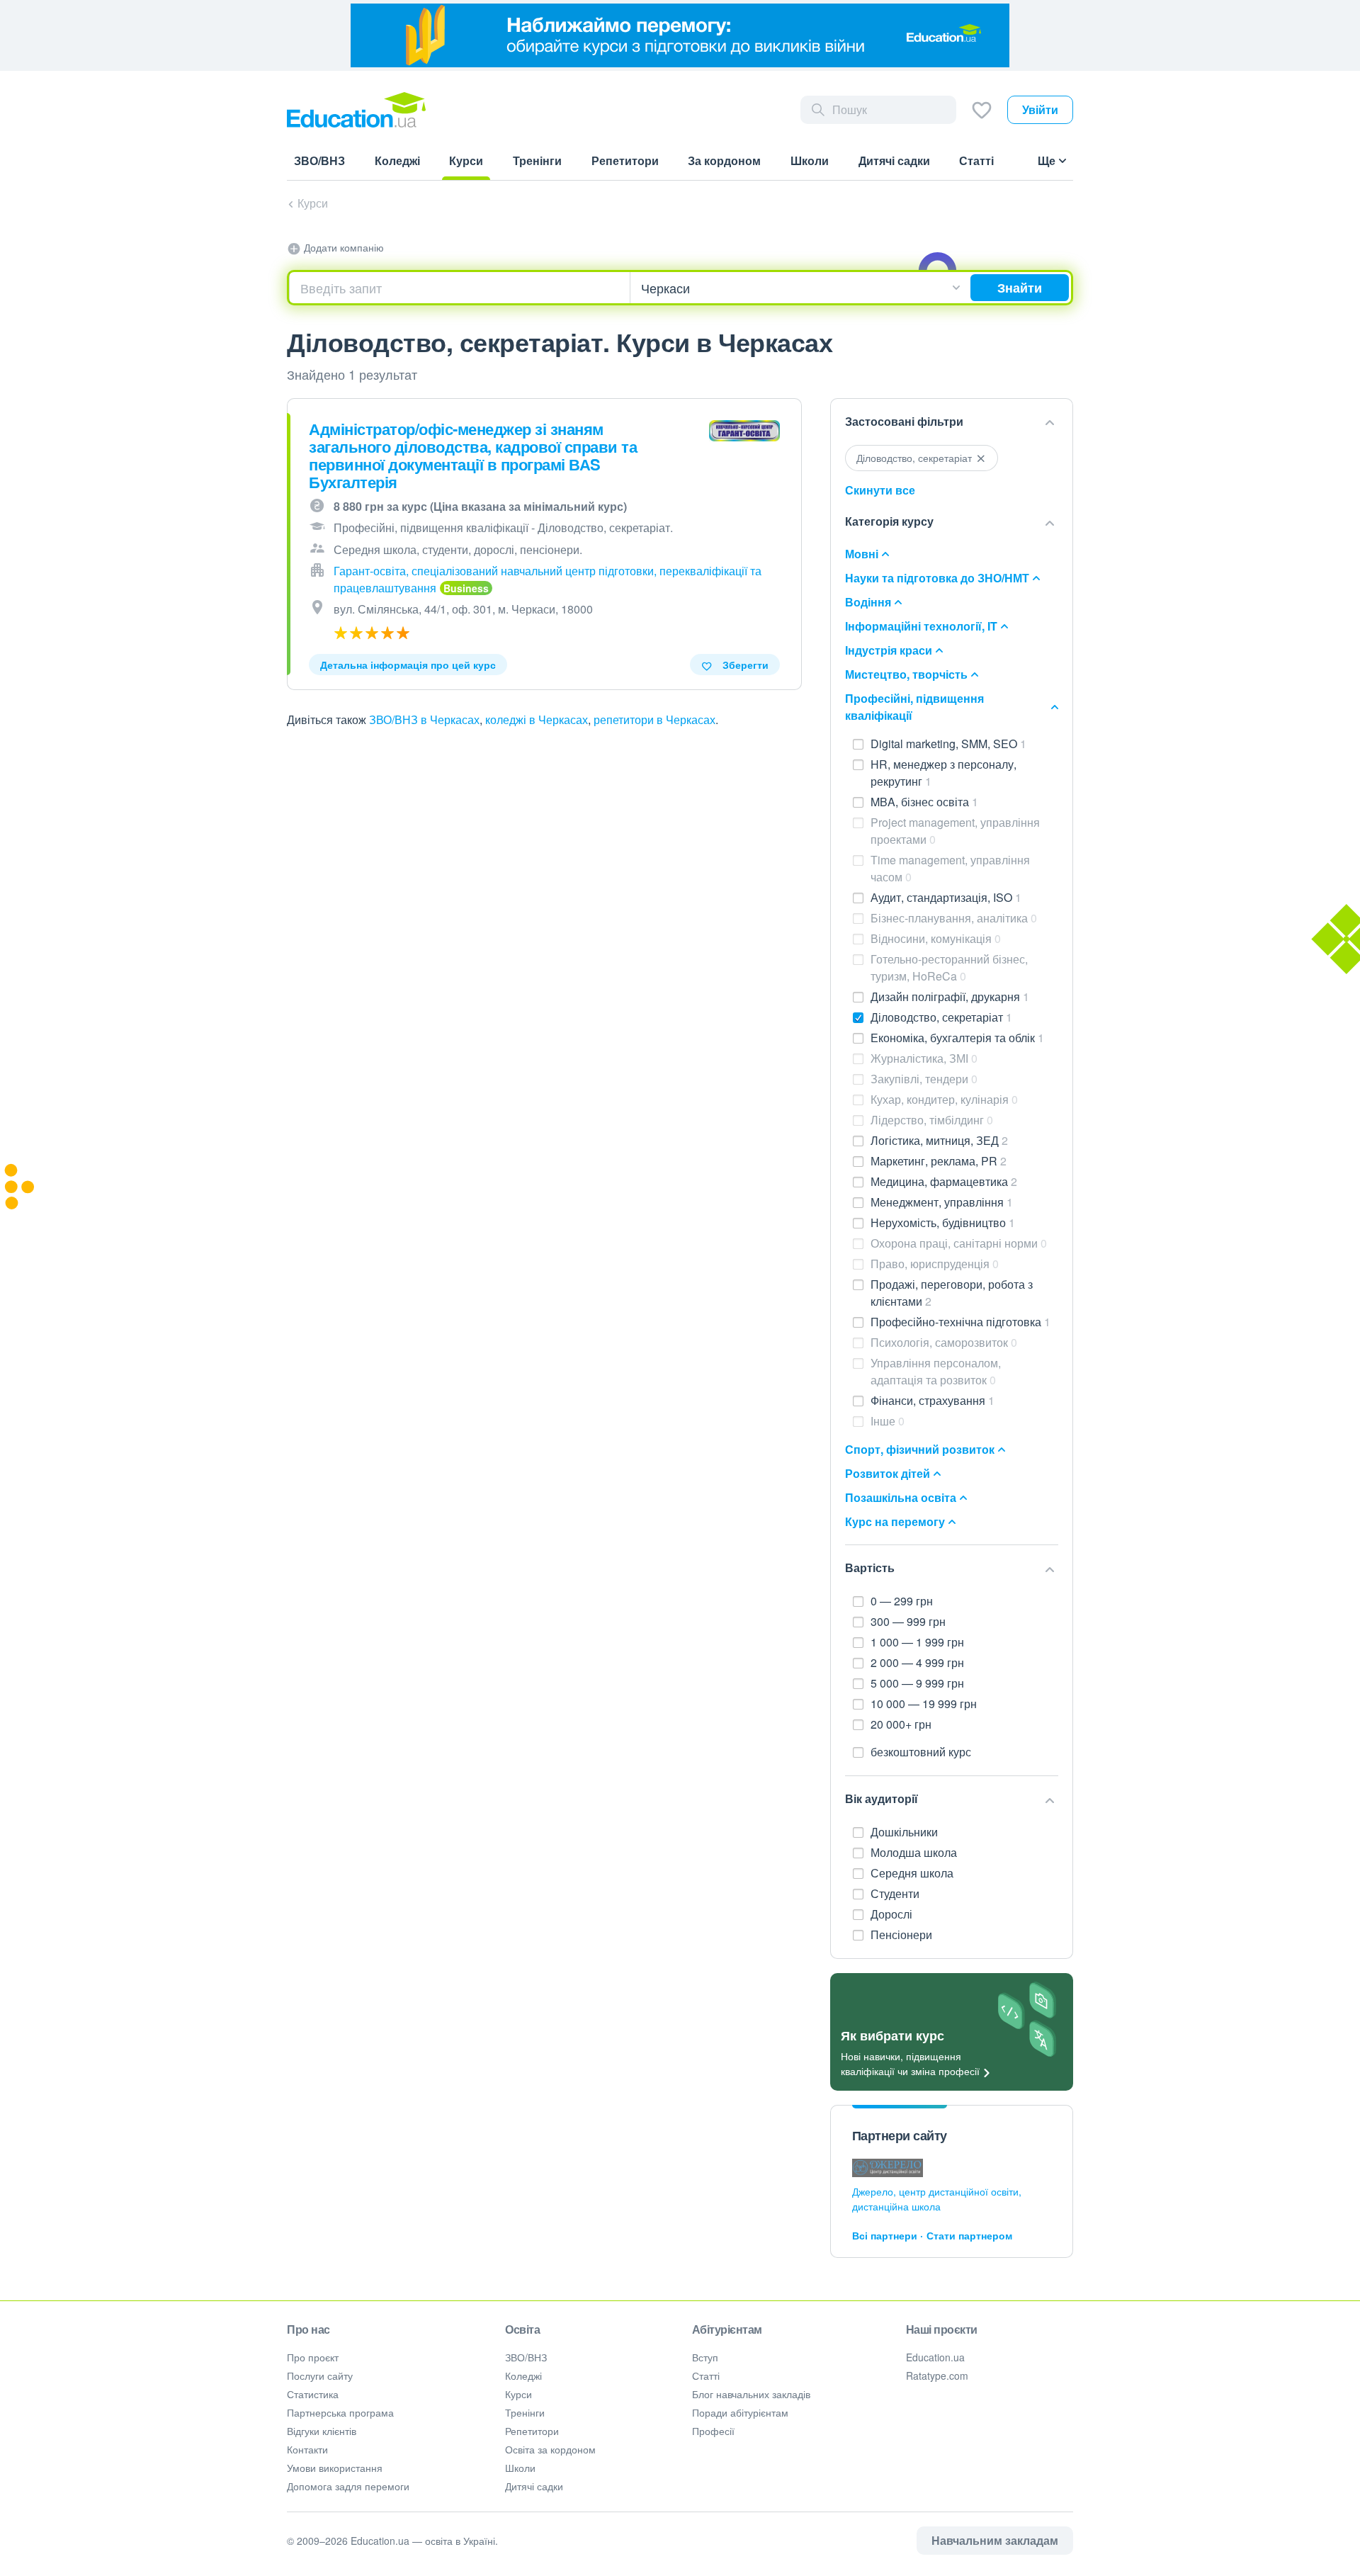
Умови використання (335, 2468)
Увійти (1040, 109)
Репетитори (532, 2431)
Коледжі (523, 2376)
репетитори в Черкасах (654, 719)
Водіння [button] (868, 602)
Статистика (313, 2394)
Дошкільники (906, 1832)
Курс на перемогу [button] (895, 1521)
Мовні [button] (862, 554)
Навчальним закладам (995, 2540)
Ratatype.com (937, 2376)
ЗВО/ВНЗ (526, 2357)
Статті (706, 2376)
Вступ (705, 2357)
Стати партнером (969, 2235)
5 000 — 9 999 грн (917, 1683)
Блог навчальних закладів (751, 2394)
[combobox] (460, 288)
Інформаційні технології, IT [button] (921, 626)
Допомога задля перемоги (348, 2486)
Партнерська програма (340, 2412)
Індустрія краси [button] (889, 650)
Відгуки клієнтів (322, 2431)
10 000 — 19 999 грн (924, 1704)
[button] (952, 422)
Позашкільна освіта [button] (901, 1497)
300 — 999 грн (908, 1621)
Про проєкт (313, 2357)
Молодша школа (915, 1852)
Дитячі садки (534, 2486)
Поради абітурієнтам (740, 2412)
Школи (520, 2468)
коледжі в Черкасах (537, 719)
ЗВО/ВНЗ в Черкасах (424, 719)
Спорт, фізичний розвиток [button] (920, 1449)
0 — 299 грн (902, 1601)
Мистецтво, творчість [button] (906, 674)
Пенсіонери (903, 1934)
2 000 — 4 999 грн (917, 1662)
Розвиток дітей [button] (888, 1473)
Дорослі (893, 1914)
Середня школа (913, 1873)
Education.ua (935, 2357)
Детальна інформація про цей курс (408, 665)
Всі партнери (885, 2235)
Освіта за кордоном (550, 2449)
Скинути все (880, 490)
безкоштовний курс (921, 1752)
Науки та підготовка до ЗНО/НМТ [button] (937, 578)
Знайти (1020, 288)
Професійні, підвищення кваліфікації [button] (914, 707)
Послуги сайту (320, 2376)
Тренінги (525, 2412)
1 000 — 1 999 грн (917, 1642)
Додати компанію (342, 247)
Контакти (307, 2449)
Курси (313, 203)
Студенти (896, 1893)
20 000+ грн (901, 1724)
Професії (713, 2431)
